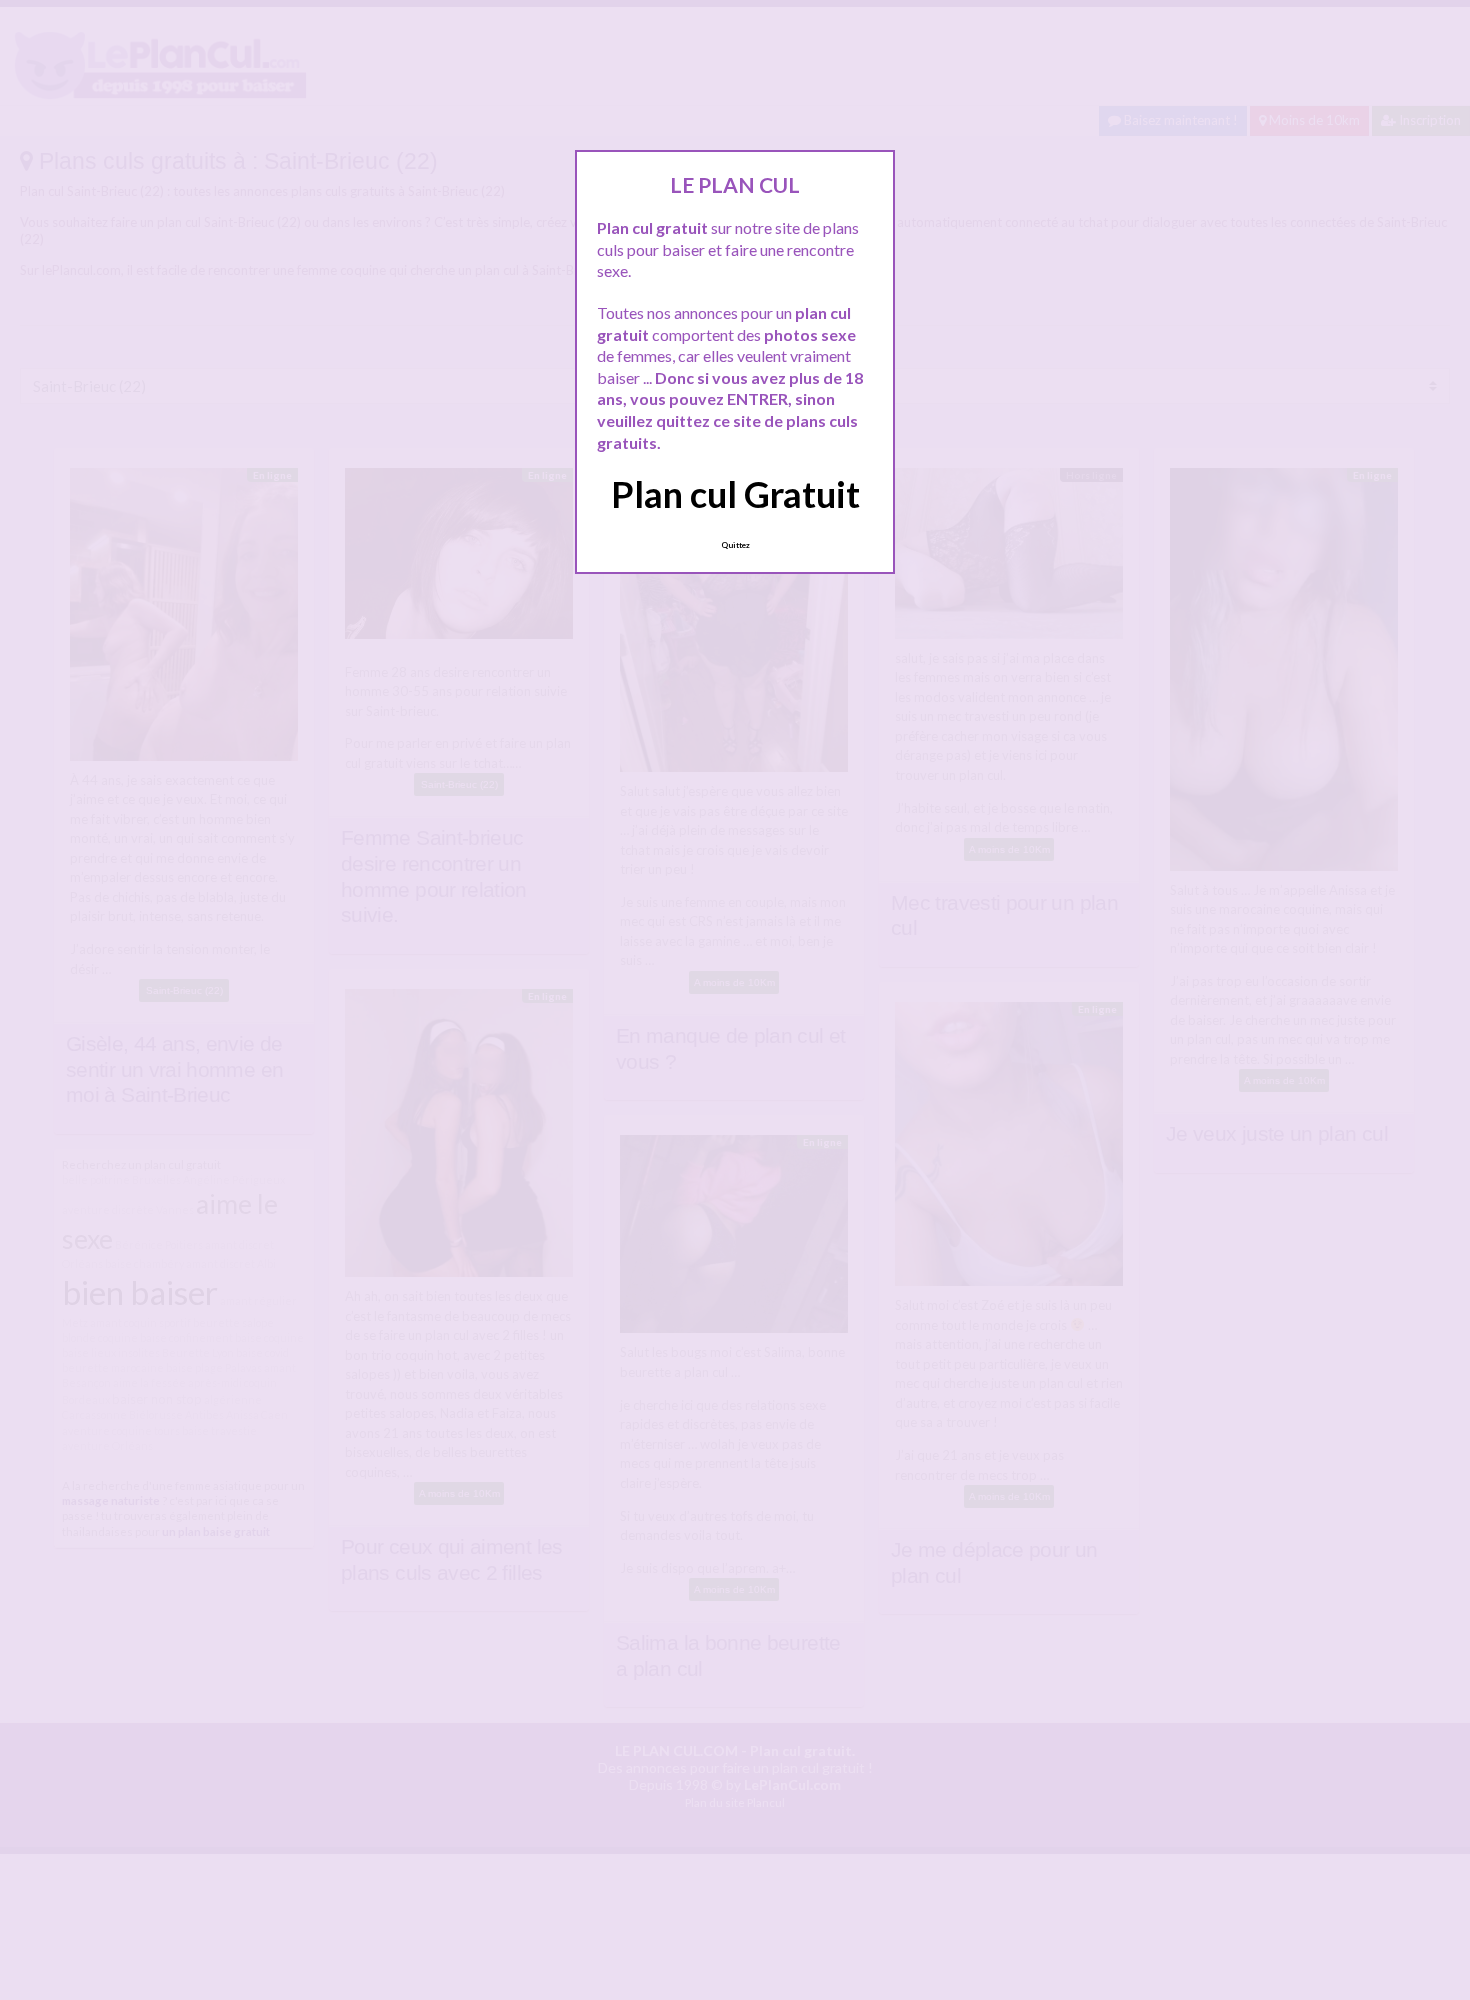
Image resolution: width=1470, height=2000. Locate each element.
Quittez (735, 545)
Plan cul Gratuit (735, 494)
